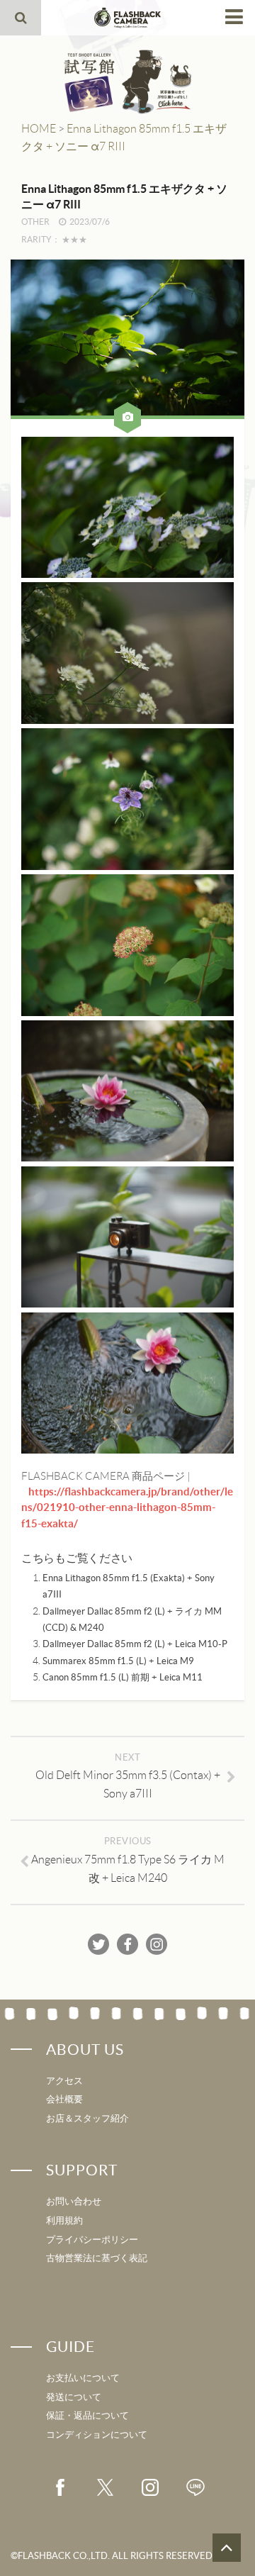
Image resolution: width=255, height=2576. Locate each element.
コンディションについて (97, 2435)
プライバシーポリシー (92, 2240)
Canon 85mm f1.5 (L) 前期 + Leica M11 (123, 1677)
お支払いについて (83, 2378)
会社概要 (64, 2099)
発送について (74, 2397)
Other (35, 222)
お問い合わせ (74, 2201)
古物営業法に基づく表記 (97, 2258)
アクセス (64, 2081)
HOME (39, 129)
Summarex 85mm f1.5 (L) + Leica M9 (118, 1661)
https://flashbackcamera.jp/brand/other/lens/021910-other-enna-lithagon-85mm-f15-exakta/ (127, 1507)
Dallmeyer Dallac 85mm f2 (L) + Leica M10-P (135, 1644)
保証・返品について (87, 2415)
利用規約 (64, 2220)
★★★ (74, 239)
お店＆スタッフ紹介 (87, 2118)
